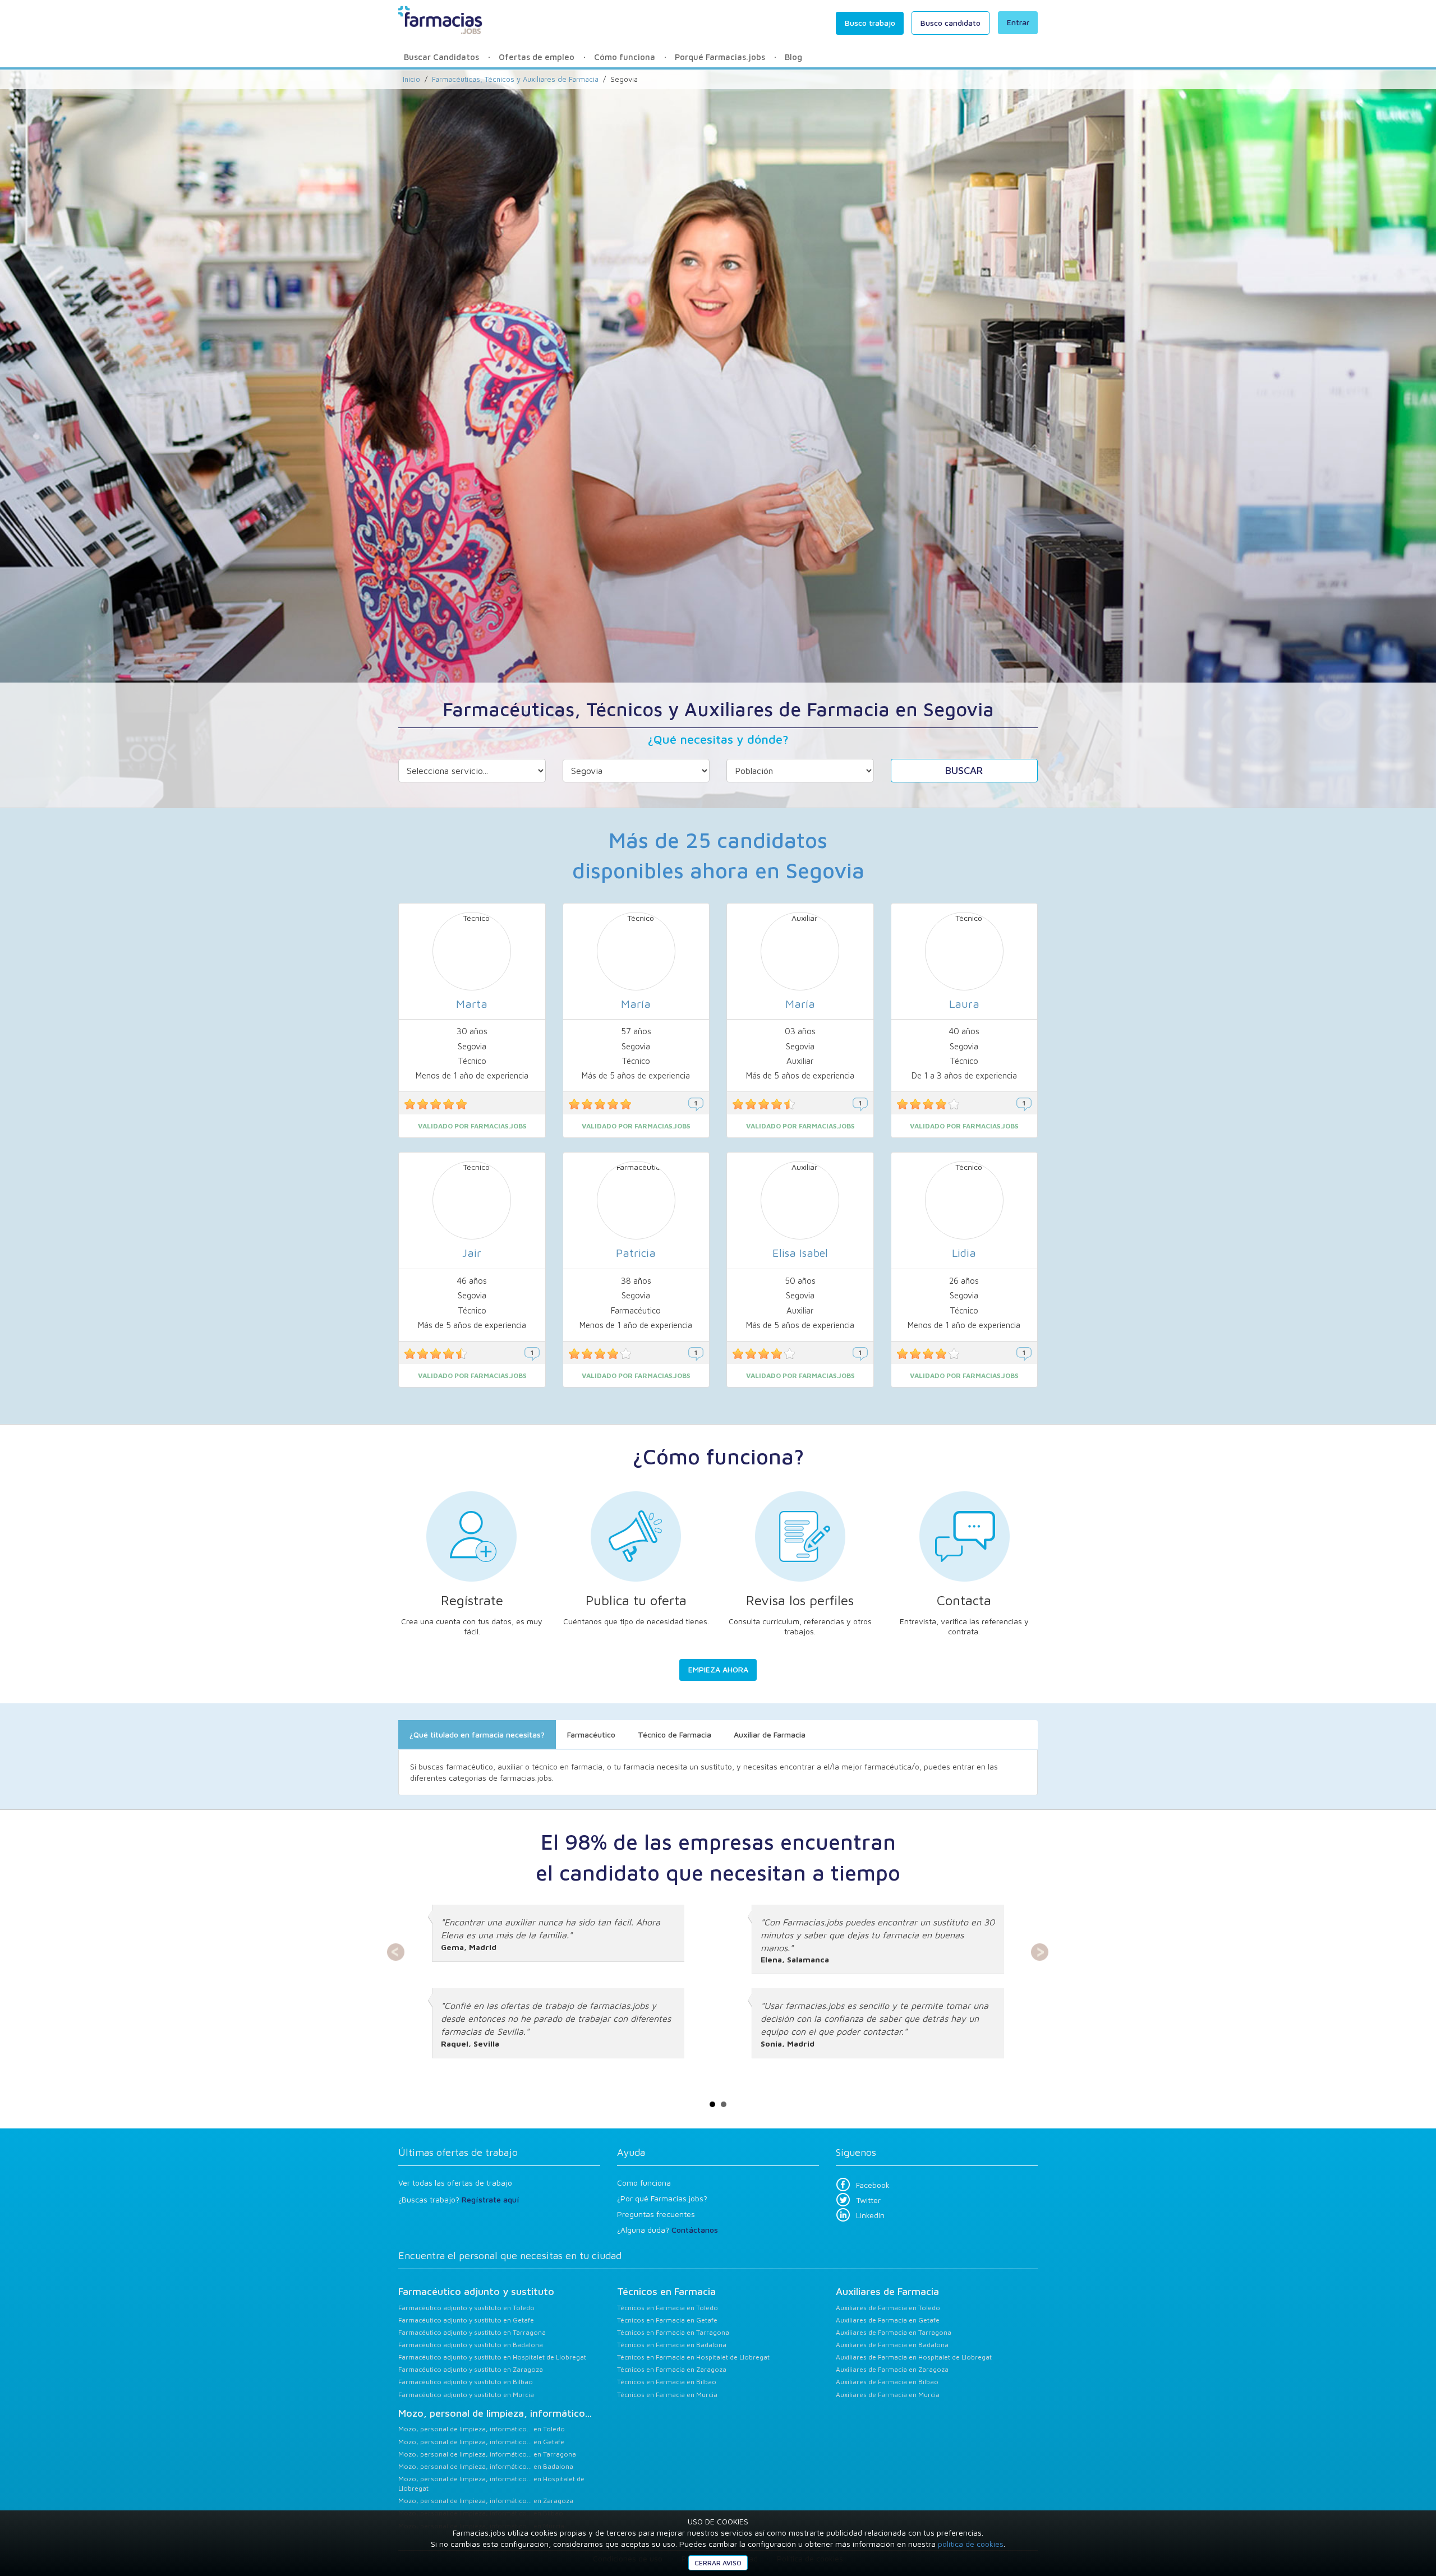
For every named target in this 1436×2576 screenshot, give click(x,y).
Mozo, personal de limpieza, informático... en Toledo (482, 2429)
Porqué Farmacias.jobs (720, 57)
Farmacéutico (591, 1734)
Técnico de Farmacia (675, 1734)
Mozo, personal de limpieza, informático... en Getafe (481, 2442)
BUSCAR (964, 770)
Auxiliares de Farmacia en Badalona (892, 2345)
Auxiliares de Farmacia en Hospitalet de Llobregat (914, 2357)
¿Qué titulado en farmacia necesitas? (477, 1734)
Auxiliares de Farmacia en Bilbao (887, 2382)
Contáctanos (695, 2230)
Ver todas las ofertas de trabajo (455, 2183)
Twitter (868, 2200)
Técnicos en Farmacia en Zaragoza (672, 2369)
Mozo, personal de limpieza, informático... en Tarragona (487, 2454)
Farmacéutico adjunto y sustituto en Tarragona (472, 2332)
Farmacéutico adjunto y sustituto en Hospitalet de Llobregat (492, 2357)
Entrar (1018, 22)
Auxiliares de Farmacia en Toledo (888, 2308)
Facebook (873, 2185)
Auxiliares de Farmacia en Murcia (888, 2395)
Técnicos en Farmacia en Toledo (668, 2308)
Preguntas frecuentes (656, 2214)
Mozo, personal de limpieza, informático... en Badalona (486, 2466)
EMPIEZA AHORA (718, 1669)
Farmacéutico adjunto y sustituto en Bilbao (466, 2382)
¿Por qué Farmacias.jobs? (662, 2198)
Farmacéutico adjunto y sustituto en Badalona (471, 2345)
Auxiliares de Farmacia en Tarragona (894, 2332)
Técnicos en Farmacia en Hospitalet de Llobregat (693, 2357)
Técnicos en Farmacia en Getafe (667, 2320)
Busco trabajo (870, 23)
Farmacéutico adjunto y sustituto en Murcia (466, 2395)
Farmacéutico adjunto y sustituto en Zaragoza (471, 2369)
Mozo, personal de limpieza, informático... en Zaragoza (486, 2501)
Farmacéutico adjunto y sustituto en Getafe (466, 2320)
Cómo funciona (625, 57)
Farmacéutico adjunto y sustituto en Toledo (466, 2308)
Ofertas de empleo (537, 57)
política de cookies (971, 2544)
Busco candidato (951, 23)
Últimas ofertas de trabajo (458, 2152)
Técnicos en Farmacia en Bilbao (667, 2382)
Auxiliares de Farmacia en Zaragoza (892, 2369)
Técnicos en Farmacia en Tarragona (673, 2332)
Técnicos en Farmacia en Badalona (672, 2345)
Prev (396, 1952)
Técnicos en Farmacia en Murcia (667, 2395)
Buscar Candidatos (441, 57)
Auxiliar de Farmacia (770, 1734)
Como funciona (644, 2183)
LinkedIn (870, 2215)
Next (1040, 1952)
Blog (793, 57)
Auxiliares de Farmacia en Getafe (888, 2320)
